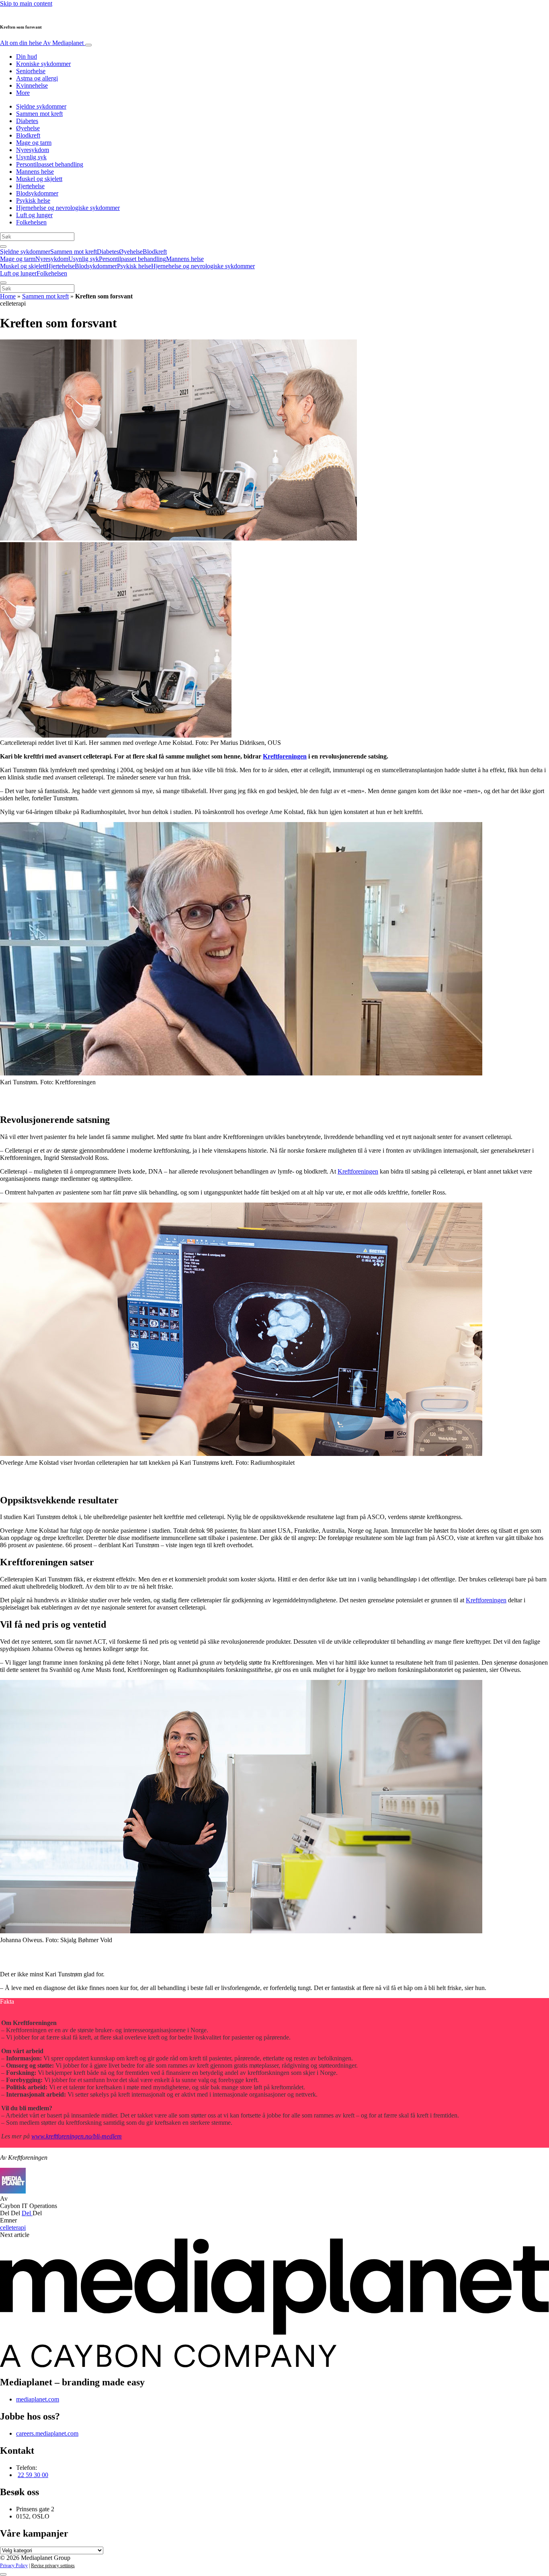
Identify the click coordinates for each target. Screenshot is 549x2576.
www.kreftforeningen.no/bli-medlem (77, 2136)
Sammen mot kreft (39, 114)
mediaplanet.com (38, 2399)
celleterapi (13, 2228)
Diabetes (27, 121)
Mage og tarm (34, 143)
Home (8, 296)
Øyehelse (28, 128)
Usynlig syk (31, 157)
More (23, 93)
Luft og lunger (34, 215)
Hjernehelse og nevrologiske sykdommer (68, 208)
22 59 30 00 (33, 2475)
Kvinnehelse (32, 85)
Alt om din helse (42, 43)
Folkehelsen (31, 222)
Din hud (27, 57)
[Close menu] (3, 283)
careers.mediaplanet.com (47, 2433)
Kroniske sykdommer (43, 64)
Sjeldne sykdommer (41, 106)
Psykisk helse (33, 200)
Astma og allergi (37, 78)
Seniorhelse (31, 71)
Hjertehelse (30, 186)
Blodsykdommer (37, 193)
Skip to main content (26, 3)
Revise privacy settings (53, 2566)
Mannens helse (35, 172)
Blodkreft (28, 135)
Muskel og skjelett (39, 179)
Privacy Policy (14, 2566)
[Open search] (3, 247)
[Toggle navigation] (88, 45)
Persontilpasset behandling (50, 164)
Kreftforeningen (285, 756)
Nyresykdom (33, 150)
